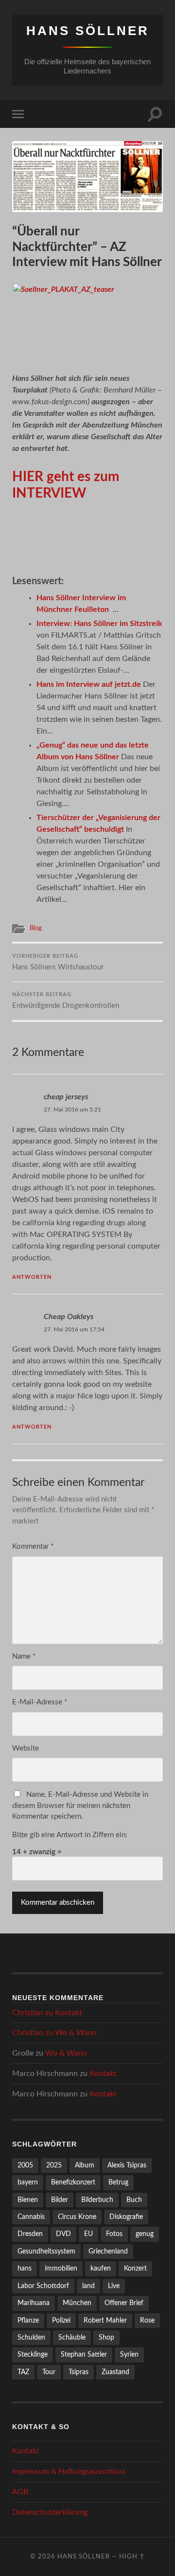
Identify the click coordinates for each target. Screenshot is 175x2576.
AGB (20, 2492)
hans (25, 2268)
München (77, 2303)
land (88, 2286)
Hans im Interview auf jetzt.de (89, 684)
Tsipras (79, 2372)
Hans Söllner (88, 31)
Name (24, 1656)
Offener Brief (124, 2303)
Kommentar (33, 1547)
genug (145, 2234)
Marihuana (34, 2303)
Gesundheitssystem (46, 2251)
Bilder (60, 2200)
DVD (63, 2234)
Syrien (129, 2354)
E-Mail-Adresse (40, 1702)
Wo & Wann (76, 2033)
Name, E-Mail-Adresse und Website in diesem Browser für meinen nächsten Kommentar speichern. (80, 1806)
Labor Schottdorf (43, 2286)
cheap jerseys (66, 1097)
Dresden (30, 2234)
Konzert (135, 2268)
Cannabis (31, 2217)
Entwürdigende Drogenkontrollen (66, 1001)
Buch (134, 2200)
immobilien (61, 2268)
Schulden (31, 2337)
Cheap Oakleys (69, 1317)
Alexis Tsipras (127, 2165)
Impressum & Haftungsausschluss (69, 2471)
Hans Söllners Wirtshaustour (58, 962)
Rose (147, 2320)
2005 (25, 2165)
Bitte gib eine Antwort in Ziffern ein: (70, 1835)
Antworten (32, 1277)
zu (47, 2013)
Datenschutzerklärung (50, 2512)
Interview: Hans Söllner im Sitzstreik (99, 624)
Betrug (118, 2182)
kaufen (101, 2268)
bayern (28, 2182)
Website (26, 1748)
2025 (54, 2165)
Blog (36, 928)
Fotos (114, 2234)
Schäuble (72, 2337)
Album (85, 2165)
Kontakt (69, 2013)
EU (88, 2234)
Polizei (61, 2320)
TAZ (23, 2372)
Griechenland (108, 2251)
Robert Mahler (105, 2320)
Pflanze (28, 2320)
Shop (106, 2337)
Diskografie (126, 2217)
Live (114, 2286)
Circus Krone (77, 2217)
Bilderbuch (97, 2200)
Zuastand (115, 2372)
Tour (49, 2372)
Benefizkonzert (73, 2182)
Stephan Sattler (84, 2354)
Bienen (28, 2200)
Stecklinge (33, 2354)
